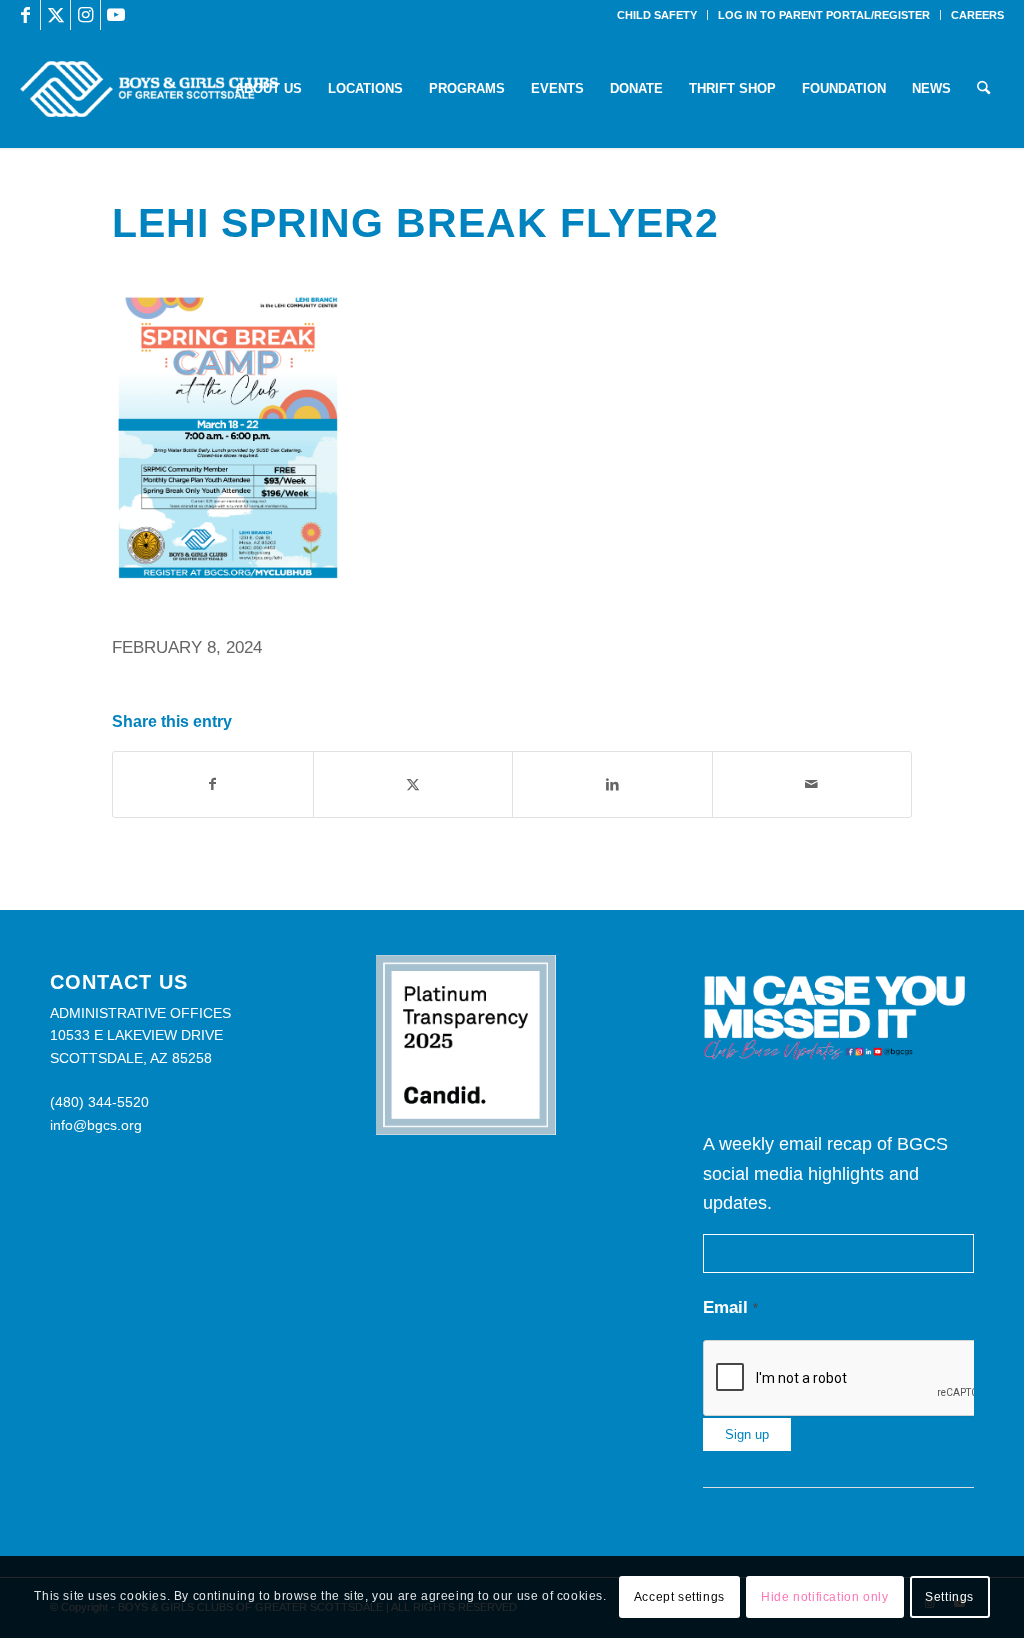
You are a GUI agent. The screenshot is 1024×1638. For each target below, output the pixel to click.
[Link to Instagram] (85, 15)
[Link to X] (55, 15)
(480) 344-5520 (99, 1102)
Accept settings (679, 1597)
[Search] (983, 89)
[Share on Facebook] (213, 784)
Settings (949, 1597)
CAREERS (977, 15)
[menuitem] (657, 15)
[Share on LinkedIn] (612, 784)
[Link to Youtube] (116, 15)
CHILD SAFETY (657, 15)
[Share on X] (413, 784)
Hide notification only (824, 1597)
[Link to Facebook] (25, 15)
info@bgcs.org (96, 1125)
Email (730, 1307)
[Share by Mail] (812, 784)
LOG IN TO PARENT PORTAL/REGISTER (824, 15)
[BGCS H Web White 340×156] (148, 89)
